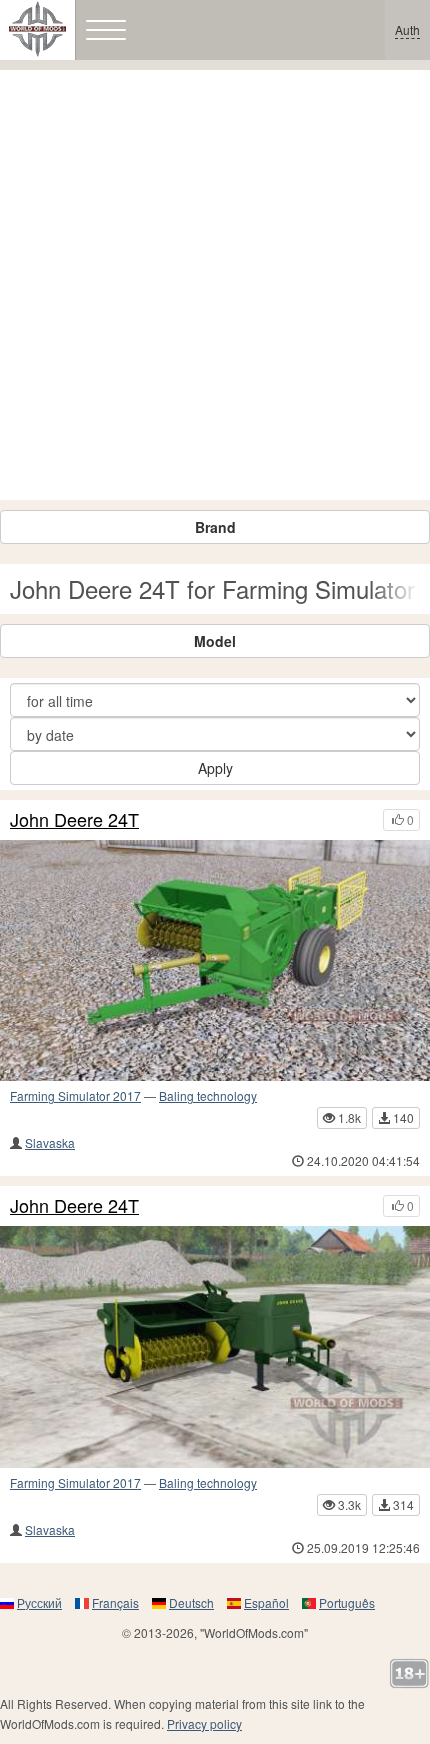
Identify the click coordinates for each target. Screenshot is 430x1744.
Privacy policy (204, 1723)
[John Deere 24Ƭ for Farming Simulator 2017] (215, 961)
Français (115, 1602)
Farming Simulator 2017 (75, 1095)
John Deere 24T (74, 820)
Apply (215, 768)
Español (266, 1602)
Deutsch (191, 1602)
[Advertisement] (215, 285)
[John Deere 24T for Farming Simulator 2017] (215, 1347)
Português (347, 1602)
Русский (39, 1602)
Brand (215, 527)
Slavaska (50, 1142)
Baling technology (208, 1095)
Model (215, 641)
